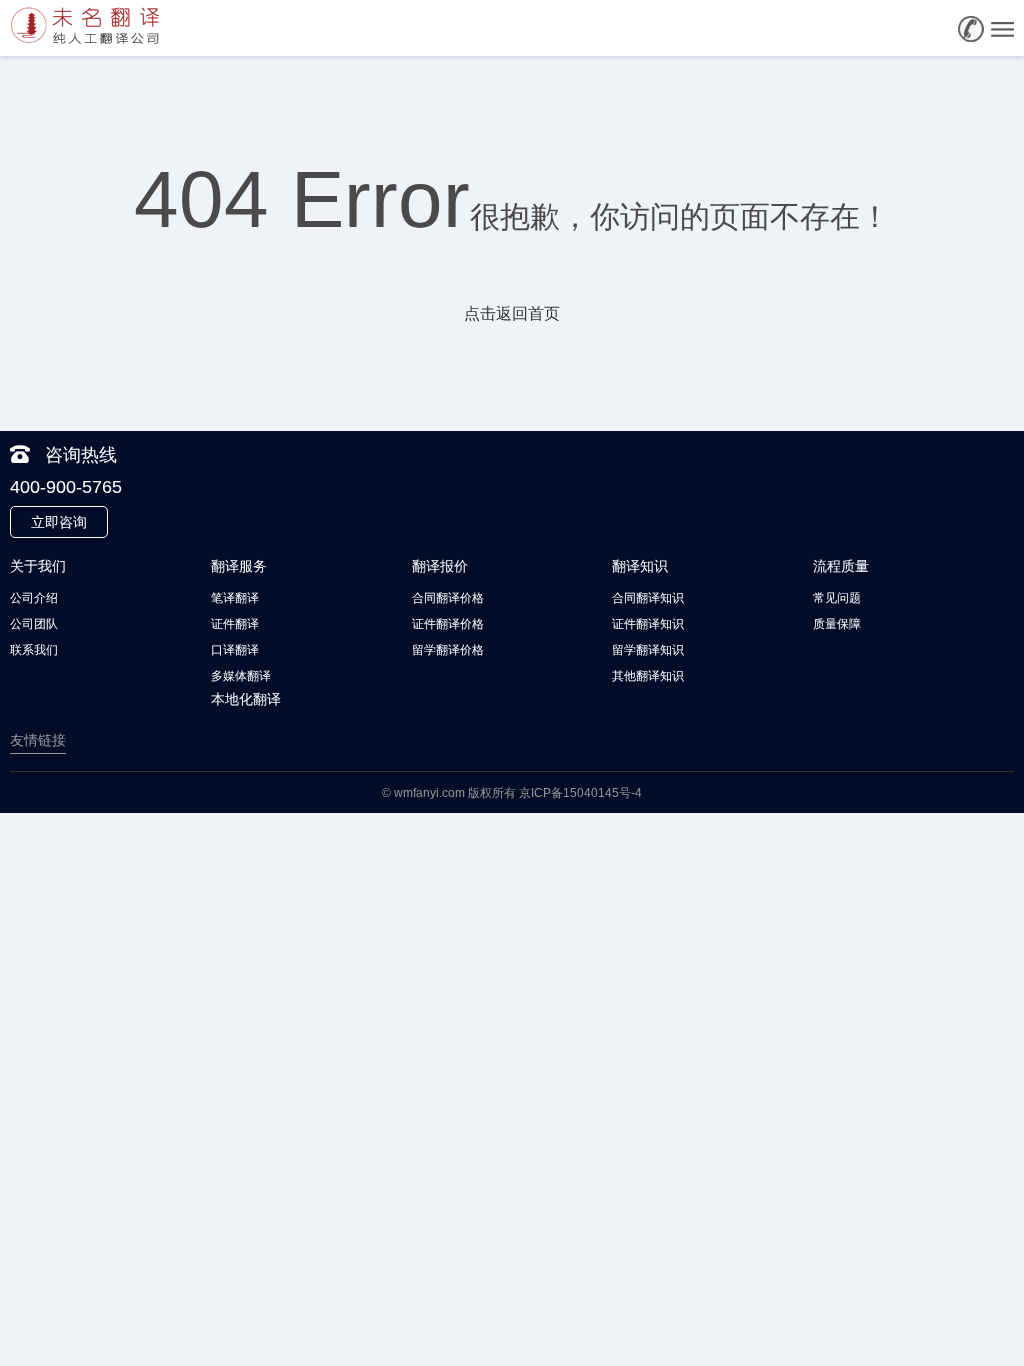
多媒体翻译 (241, 676)
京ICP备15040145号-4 (580, 793)
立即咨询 (59, 522)
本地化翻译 (246, 699)
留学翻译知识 (648, 650)
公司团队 (34, 624)
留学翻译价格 (448, 650)
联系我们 (34, 650)
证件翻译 (235, 624)
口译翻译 (235, 650)
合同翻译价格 (448, 598)
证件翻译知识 (648, 624)
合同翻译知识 (648, 598)
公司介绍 (34, 598)
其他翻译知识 (648, 676)
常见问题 (837, 598)
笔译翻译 (235, 598)
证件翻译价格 (448, 624)
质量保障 (837, 624)
